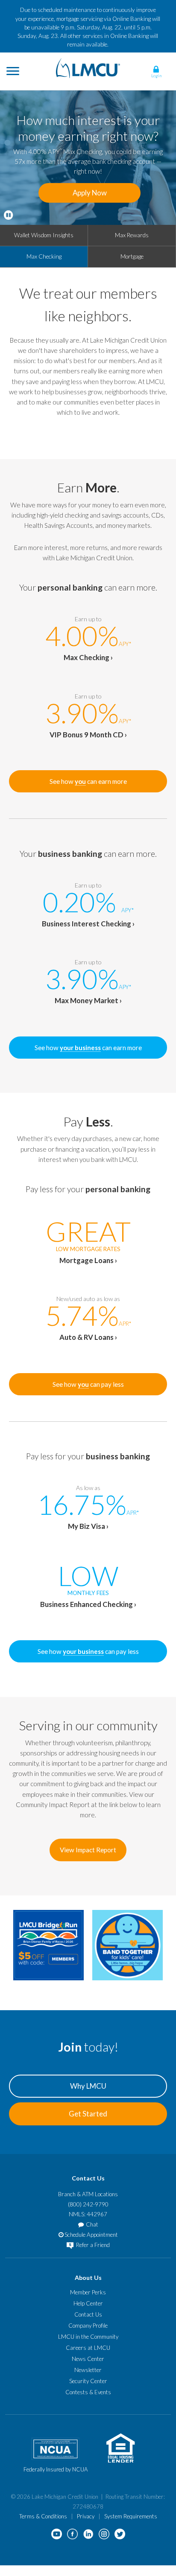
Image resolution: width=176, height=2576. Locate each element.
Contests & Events (88, 2392)
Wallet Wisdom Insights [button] (44, 235)
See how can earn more (88, 781)
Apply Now (90, 193)
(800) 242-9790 (88, 2204)
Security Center (88, 2381)
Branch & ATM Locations (88, 2194)
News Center (88, 2359)
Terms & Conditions (43, 2516)
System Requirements (131, 2516)
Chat (92, 2224)
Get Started (88, 2114)
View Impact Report (88, 1850)
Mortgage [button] (132, 256)
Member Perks (88, 2292)
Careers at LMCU (88, 2348)
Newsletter (88, 2370)
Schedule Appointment (91, 2235)
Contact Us (88, 2314)
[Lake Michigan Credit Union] (88, 67)
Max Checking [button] (44, 256)
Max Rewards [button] (132, 235)
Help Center (88, 2303)
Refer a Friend (92, 2245)
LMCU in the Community (88, 2337)
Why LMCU (88, 2086)
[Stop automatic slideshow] (8, 215)
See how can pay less (88, 1384)
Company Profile (88, 2326)
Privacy (86, 2516)
